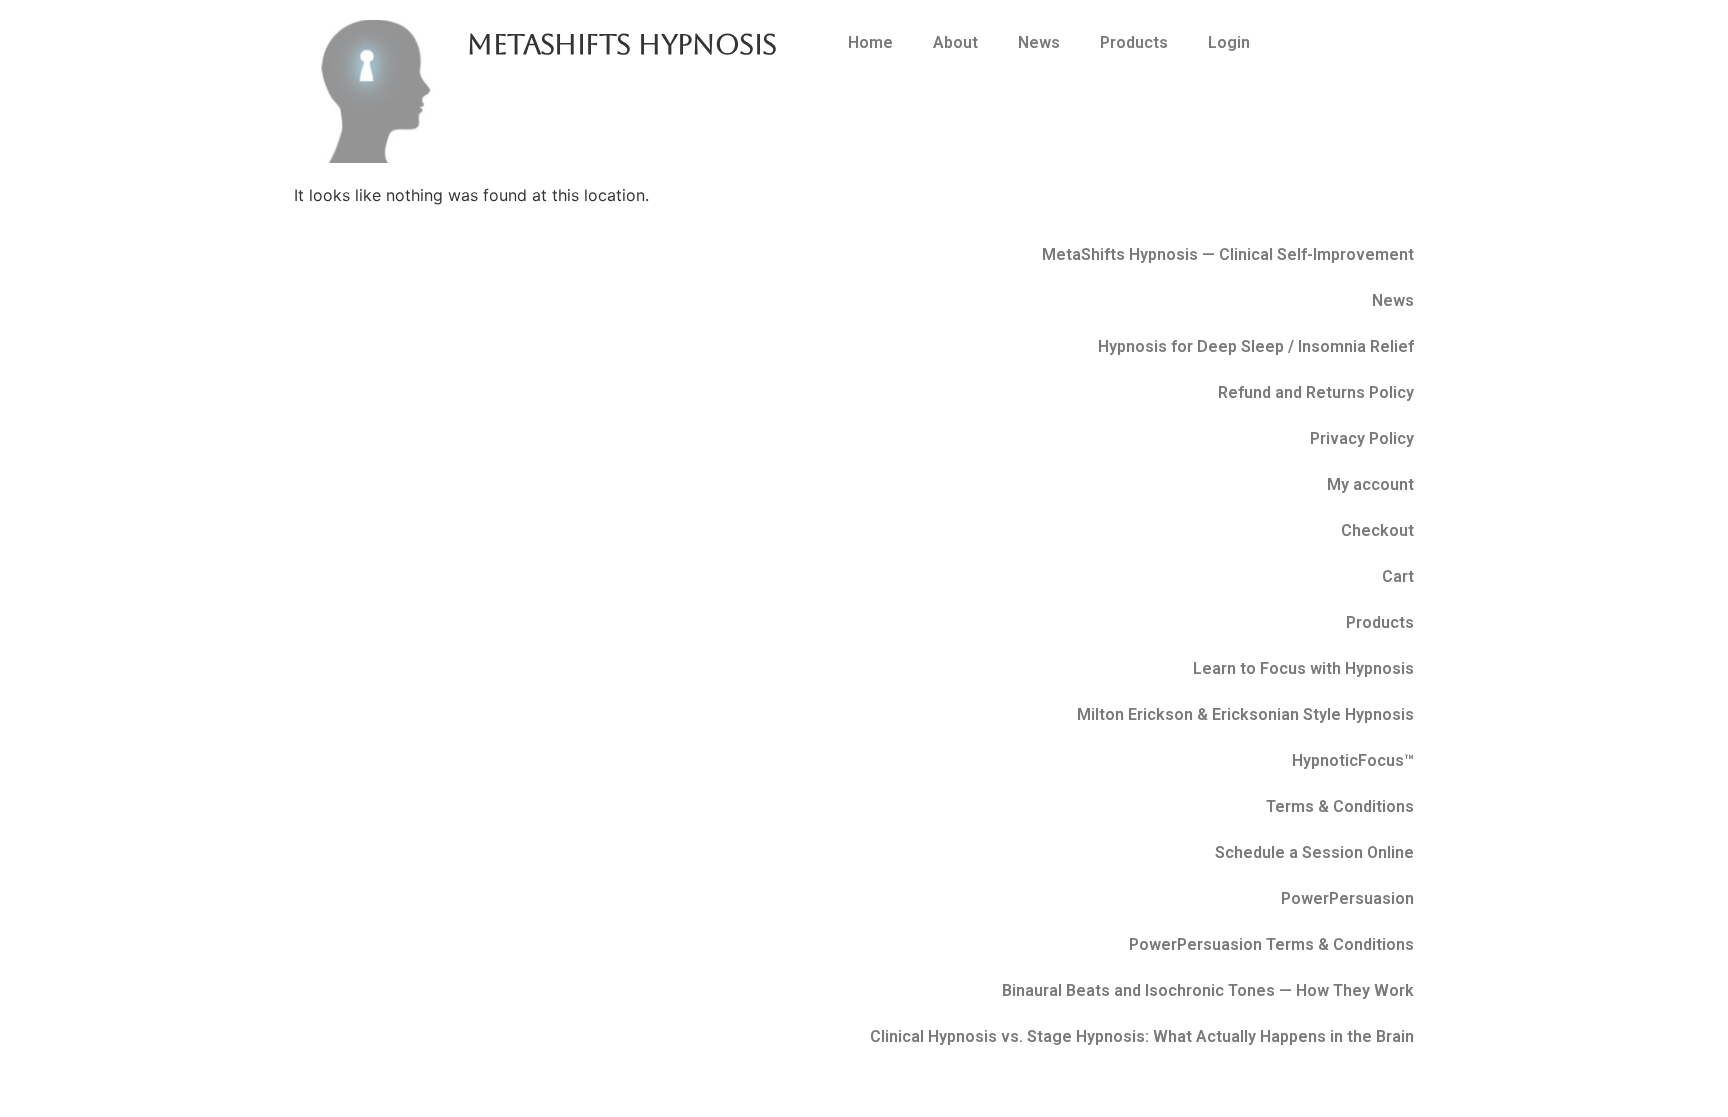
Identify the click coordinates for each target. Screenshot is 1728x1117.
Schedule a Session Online (1314, 852)
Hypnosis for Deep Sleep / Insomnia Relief (1256, 346)
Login (1229, 42)
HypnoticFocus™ (1353, 760)
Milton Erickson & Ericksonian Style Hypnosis (1245, 714)
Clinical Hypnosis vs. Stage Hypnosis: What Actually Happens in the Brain (1142, 1036)
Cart (1398, 576)
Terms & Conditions (1340, 806)
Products (1134, 42)
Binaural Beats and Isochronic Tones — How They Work (1208, 990)
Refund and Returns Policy (1316, 392)
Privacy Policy (1362, 438)
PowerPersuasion (1347, 898)
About (955, 42)
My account (1370, 484)
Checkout (1377, 530)
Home (870, 42)
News (1039, 42)
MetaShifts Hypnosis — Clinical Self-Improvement (1228, 254)
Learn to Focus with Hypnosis (1303, 668)
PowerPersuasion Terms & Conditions (1271, 944)
